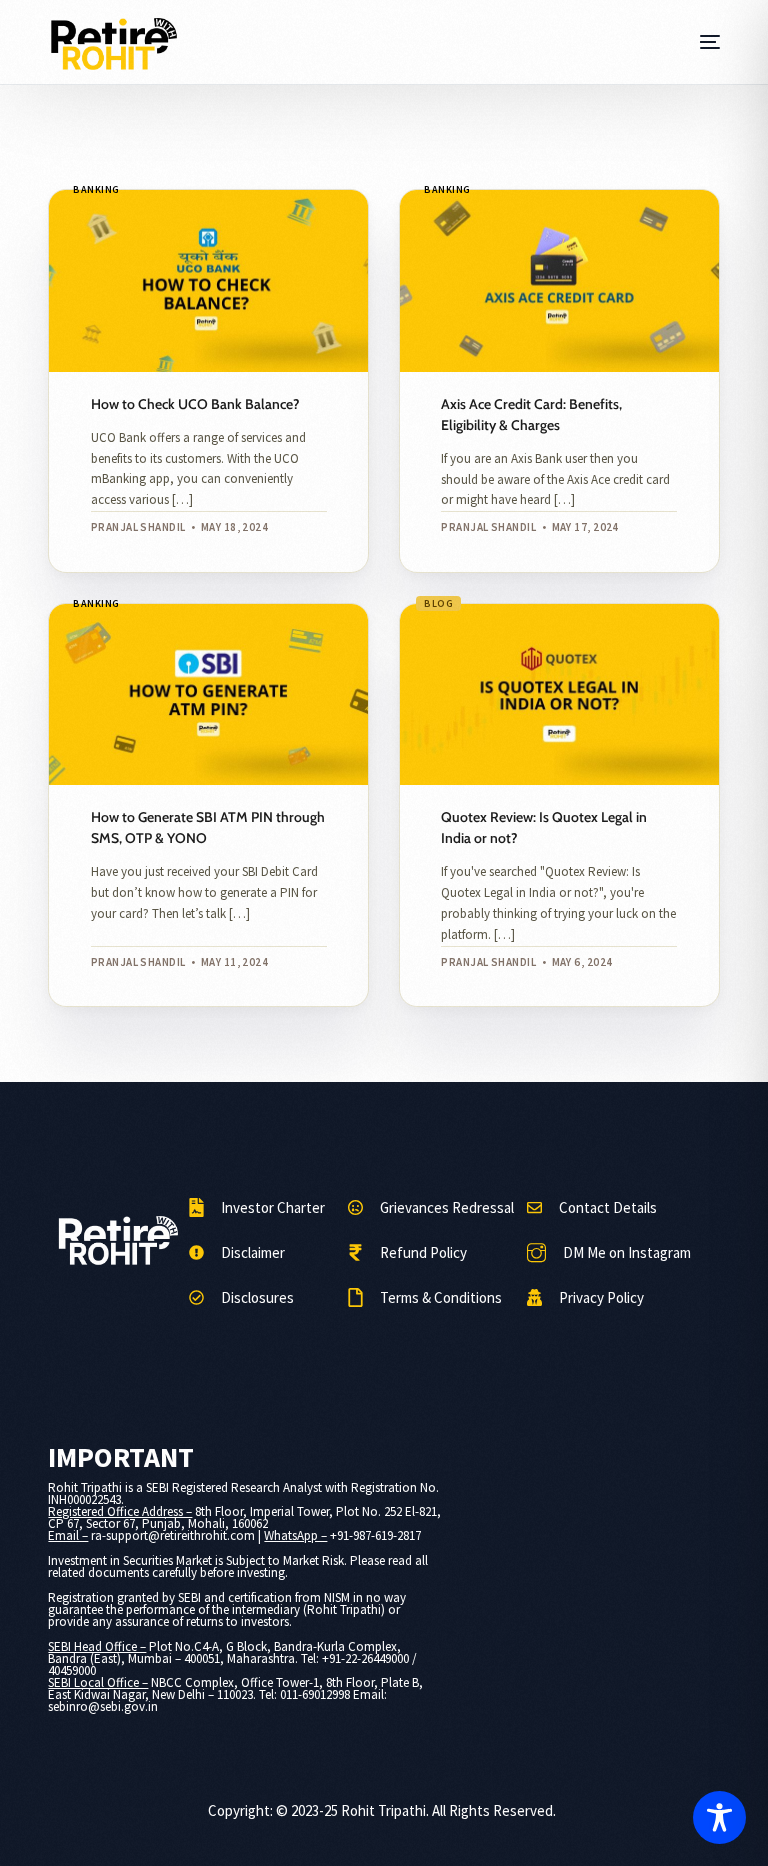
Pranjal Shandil (138, 527)
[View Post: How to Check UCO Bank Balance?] (208, 281)
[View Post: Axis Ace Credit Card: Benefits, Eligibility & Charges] (559, 281)
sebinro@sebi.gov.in (103, 1706)
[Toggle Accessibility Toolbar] (719, 1817)
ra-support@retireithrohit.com (173, 1535)
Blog (438, 603)
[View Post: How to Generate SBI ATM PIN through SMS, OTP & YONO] (208, 695)
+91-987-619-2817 (375, 1535)
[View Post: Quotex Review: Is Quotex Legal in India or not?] (559, 695)
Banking (96, 189)
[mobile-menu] (706, 42)
